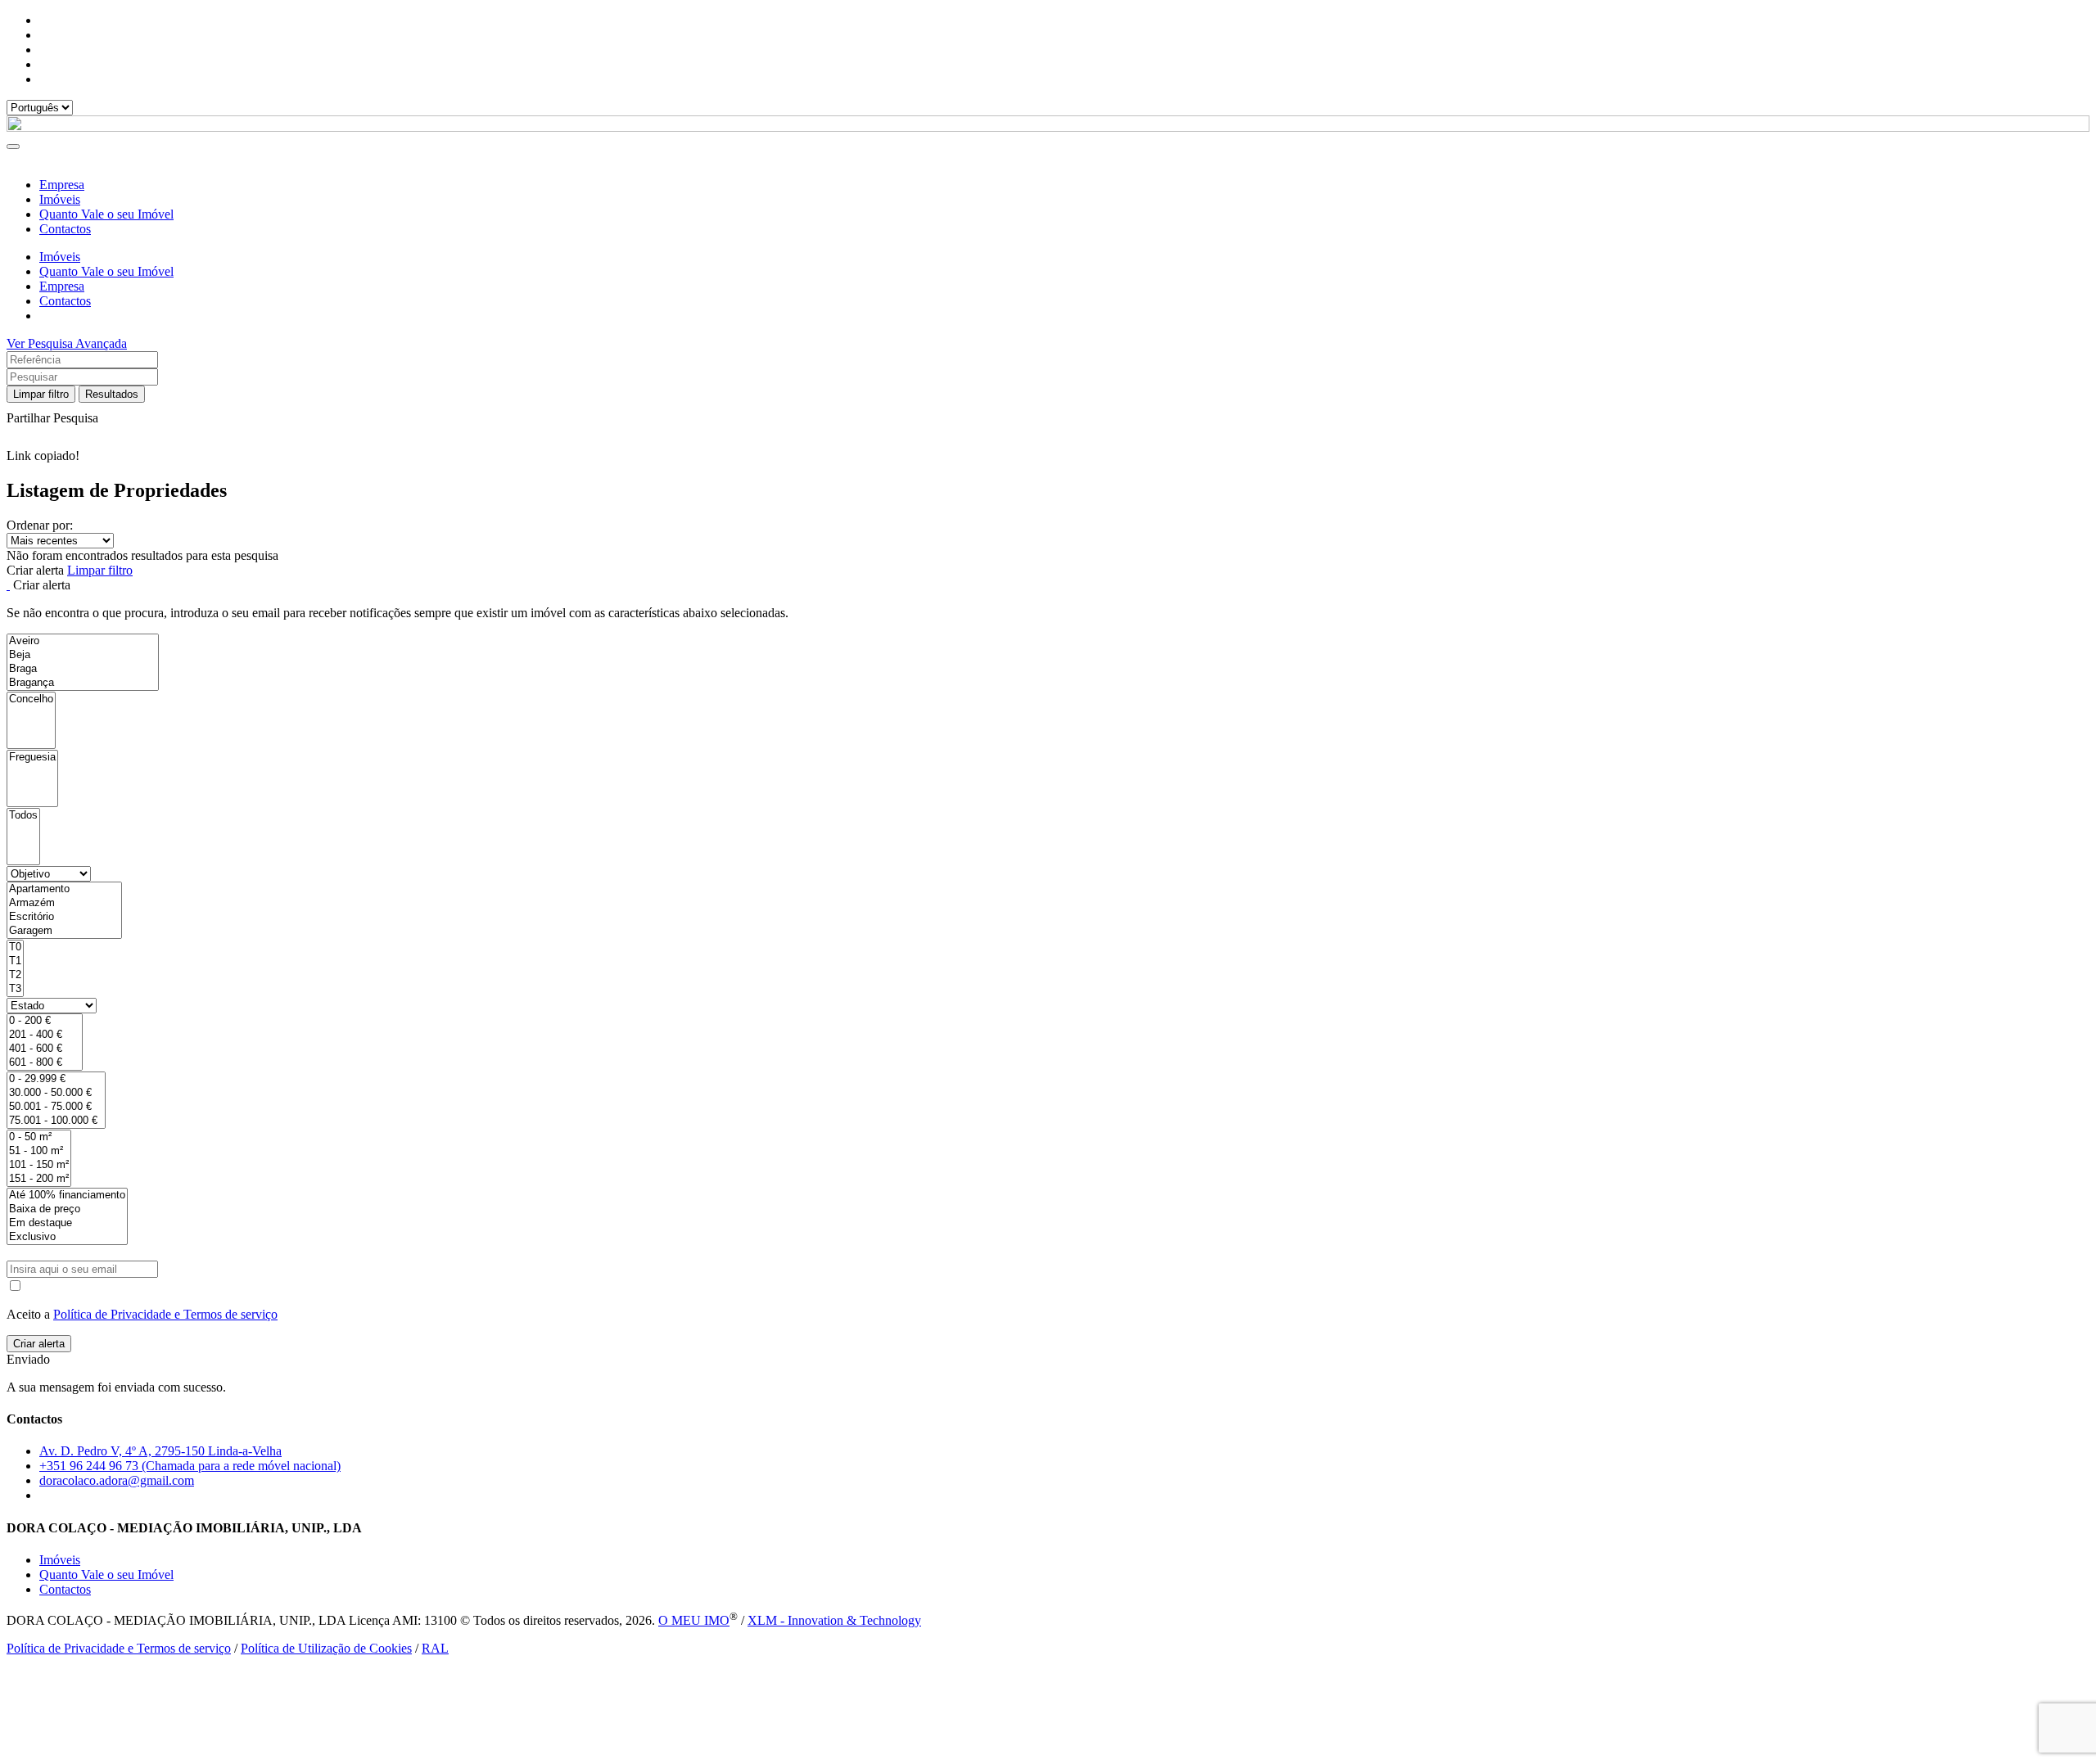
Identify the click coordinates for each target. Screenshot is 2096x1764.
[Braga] (83, 669)
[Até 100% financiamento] (67, 1196)
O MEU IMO (694, 1620)
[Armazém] (64, 903)
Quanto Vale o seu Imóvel (106, 214)
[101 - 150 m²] (39, 1165)
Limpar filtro (41, 394)
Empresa (62, 185)
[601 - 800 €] (45, 1063)
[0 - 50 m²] (39, 1137)
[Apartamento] (64, 889)
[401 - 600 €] (45, 1049)
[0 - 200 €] (45, 1021)
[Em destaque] (67, 1223)
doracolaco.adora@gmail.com (117, 1480)
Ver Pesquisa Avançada (67, 343)
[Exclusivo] (67, 1237)
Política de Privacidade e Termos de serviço (165, 1314)
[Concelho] (31, 699)
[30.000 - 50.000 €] (56, 1093)
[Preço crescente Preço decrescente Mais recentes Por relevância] (1048, 541)
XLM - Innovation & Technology (834, 1620)
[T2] (15, 975)
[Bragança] (83, 683)
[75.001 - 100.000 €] (56, 1121)
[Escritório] (64, 917)
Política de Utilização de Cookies (326, 1648)
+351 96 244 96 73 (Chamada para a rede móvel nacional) (190, 1466)
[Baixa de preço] (67, 1209)
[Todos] (23, 816)
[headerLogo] (1048, 127)
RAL (435, 1648)
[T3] (15, 989)
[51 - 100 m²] (39, 1151)
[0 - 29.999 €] (56, 1079)
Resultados (112, 394)
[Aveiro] (83, 641)
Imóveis (60, 199)
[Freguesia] (32, 758)
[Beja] (83, 655)
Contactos (65, 229)
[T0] (15, 947)
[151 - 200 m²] (39, 1179)
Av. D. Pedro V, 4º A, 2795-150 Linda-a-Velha (160, 1451)
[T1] (15, 961)
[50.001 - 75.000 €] (56, 1107)
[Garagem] (64, 931)
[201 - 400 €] (45, 1035)
